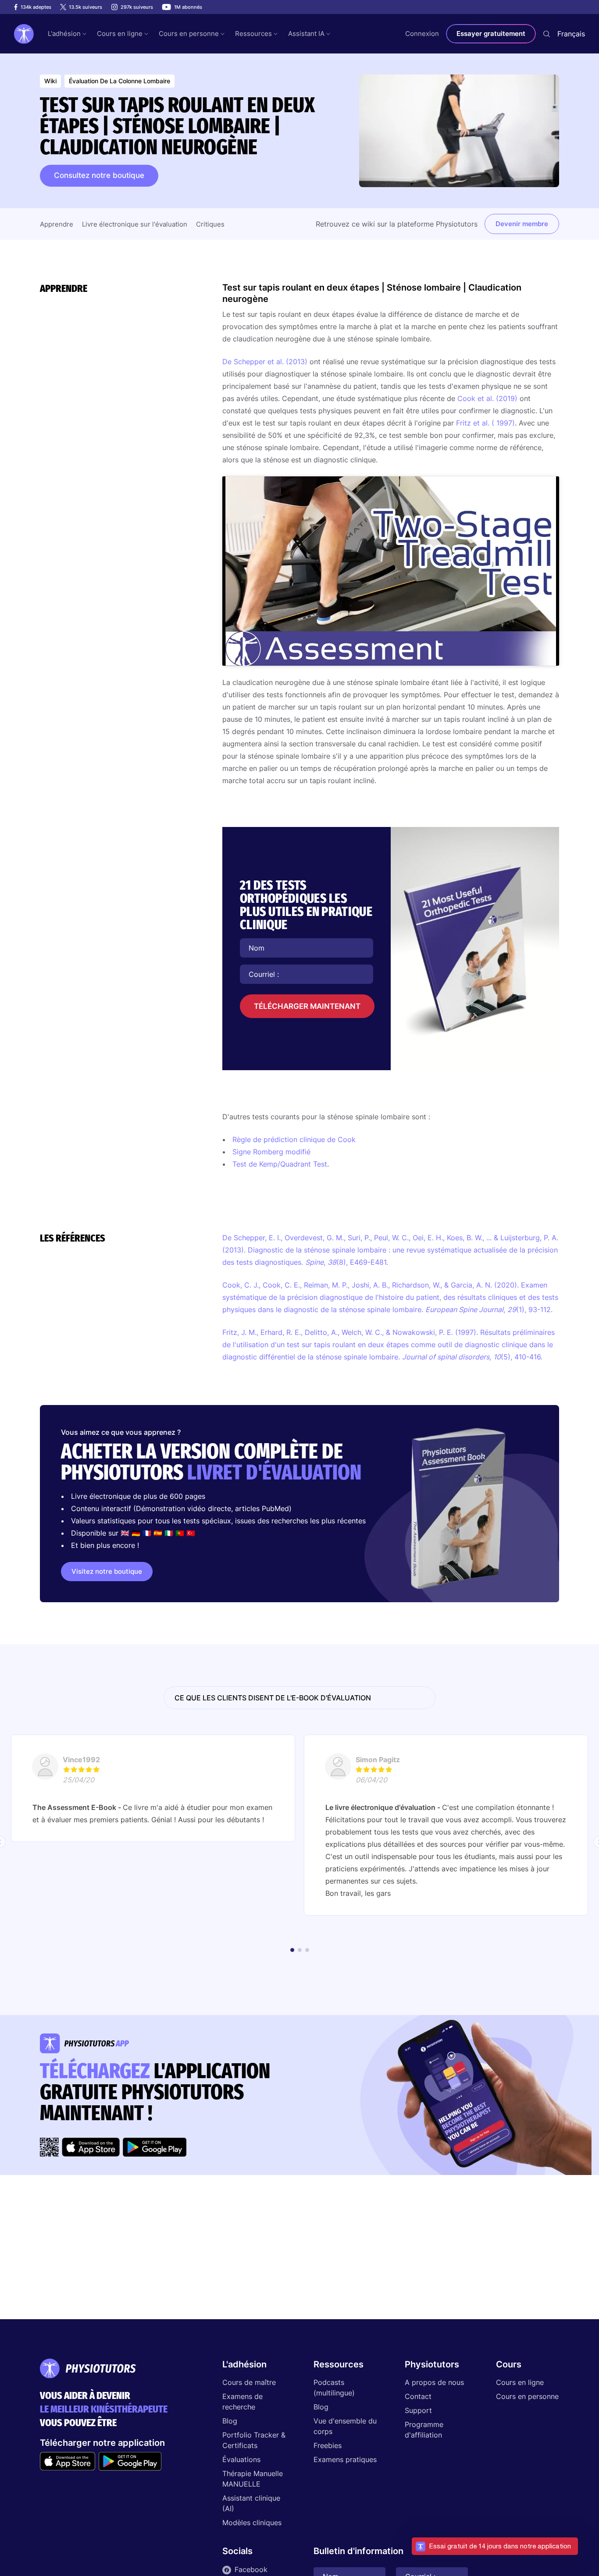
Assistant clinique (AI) (251, 2503)
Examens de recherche (242, 2402)
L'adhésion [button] (64, 34)
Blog (230, 2421)
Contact (418, 2396)
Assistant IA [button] (306, 34)
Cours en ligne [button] (120, 34)
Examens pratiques (345, 2459)
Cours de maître (249, 2382)
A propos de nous (434, 2382)
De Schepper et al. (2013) (265, 362)
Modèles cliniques (252, 2523)
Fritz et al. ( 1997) (485, 423)
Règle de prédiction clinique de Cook (294, 1139)
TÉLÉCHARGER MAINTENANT (307, 1006)
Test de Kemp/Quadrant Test (280, 1164)
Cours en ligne (520, 2382)
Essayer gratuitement (491, 34)
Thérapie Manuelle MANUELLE (253, 2479)
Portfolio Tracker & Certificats (254, 2440)
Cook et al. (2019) (487, 398)
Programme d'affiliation (424, 2430)
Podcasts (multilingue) (334, 2388)
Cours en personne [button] (189, 34)
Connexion (422, 34)
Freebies (328, 2445)
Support (418, 2410)
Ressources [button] (253, 34)
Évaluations (241, 2459)
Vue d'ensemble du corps (345, 2426)
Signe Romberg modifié (271, 1152)
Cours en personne (527, 2396)
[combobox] (571, 34)
